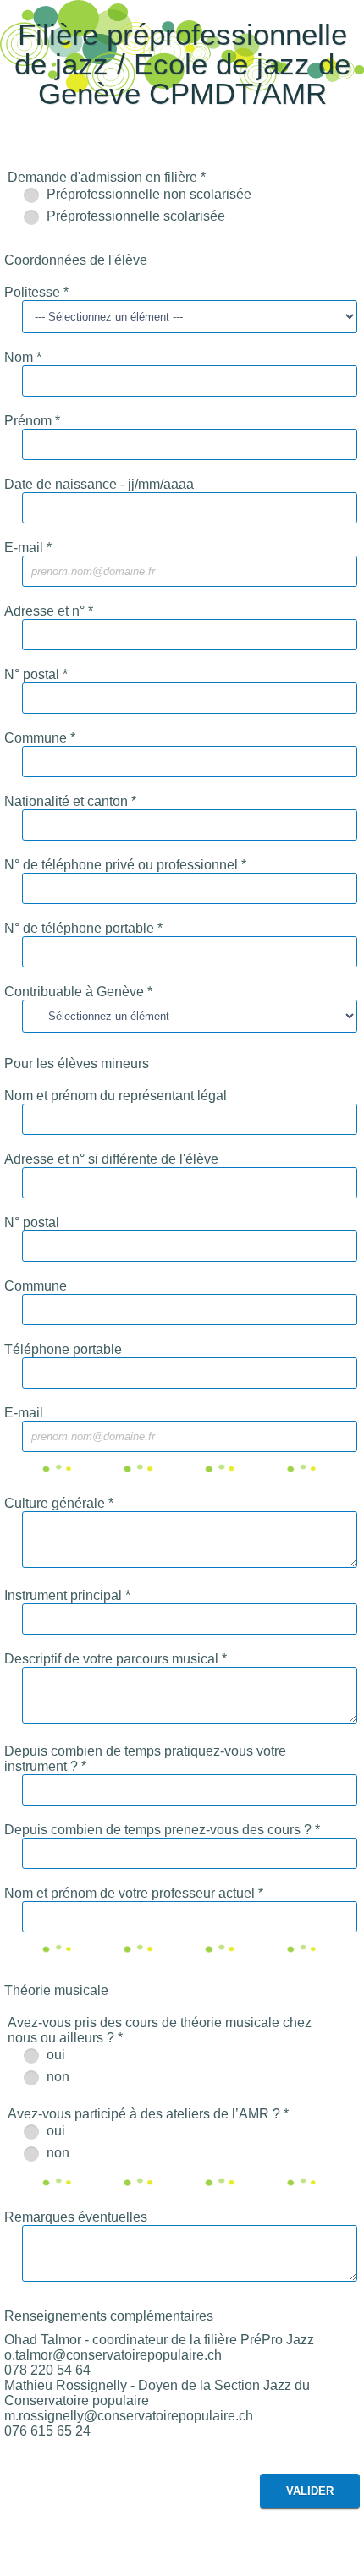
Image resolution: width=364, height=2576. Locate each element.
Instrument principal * (67, 1595)
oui (54, 2055)
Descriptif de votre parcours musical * (116, 1659)
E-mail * (28, 548)
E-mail (24, 1413)
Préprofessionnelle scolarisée (134, 216)
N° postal (32, 1222)
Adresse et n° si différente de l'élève (111, 1159)
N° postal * (36, 674)
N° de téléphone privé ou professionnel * (125, 865)
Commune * (40, 738)
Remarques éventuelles (76, 2217)
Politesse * (36, 292)
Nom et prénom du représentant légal (116, 1096)
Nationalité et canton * (70, 801)
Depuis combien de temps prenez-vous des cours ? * (162, 1830)
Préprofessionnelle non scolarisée (147, 194)
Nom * (23, 357)
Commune (36, 1286)
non (56, 2077)
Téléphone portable (63, 1349)
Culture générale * (59, 1503)
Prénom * (32, 421)
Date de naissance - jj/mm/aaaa (99, 484)
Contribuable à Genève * (78, 992)
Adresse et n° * (49, 611)
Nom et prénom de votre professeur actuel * (134, 1893)
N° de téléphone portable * (83, 928)
